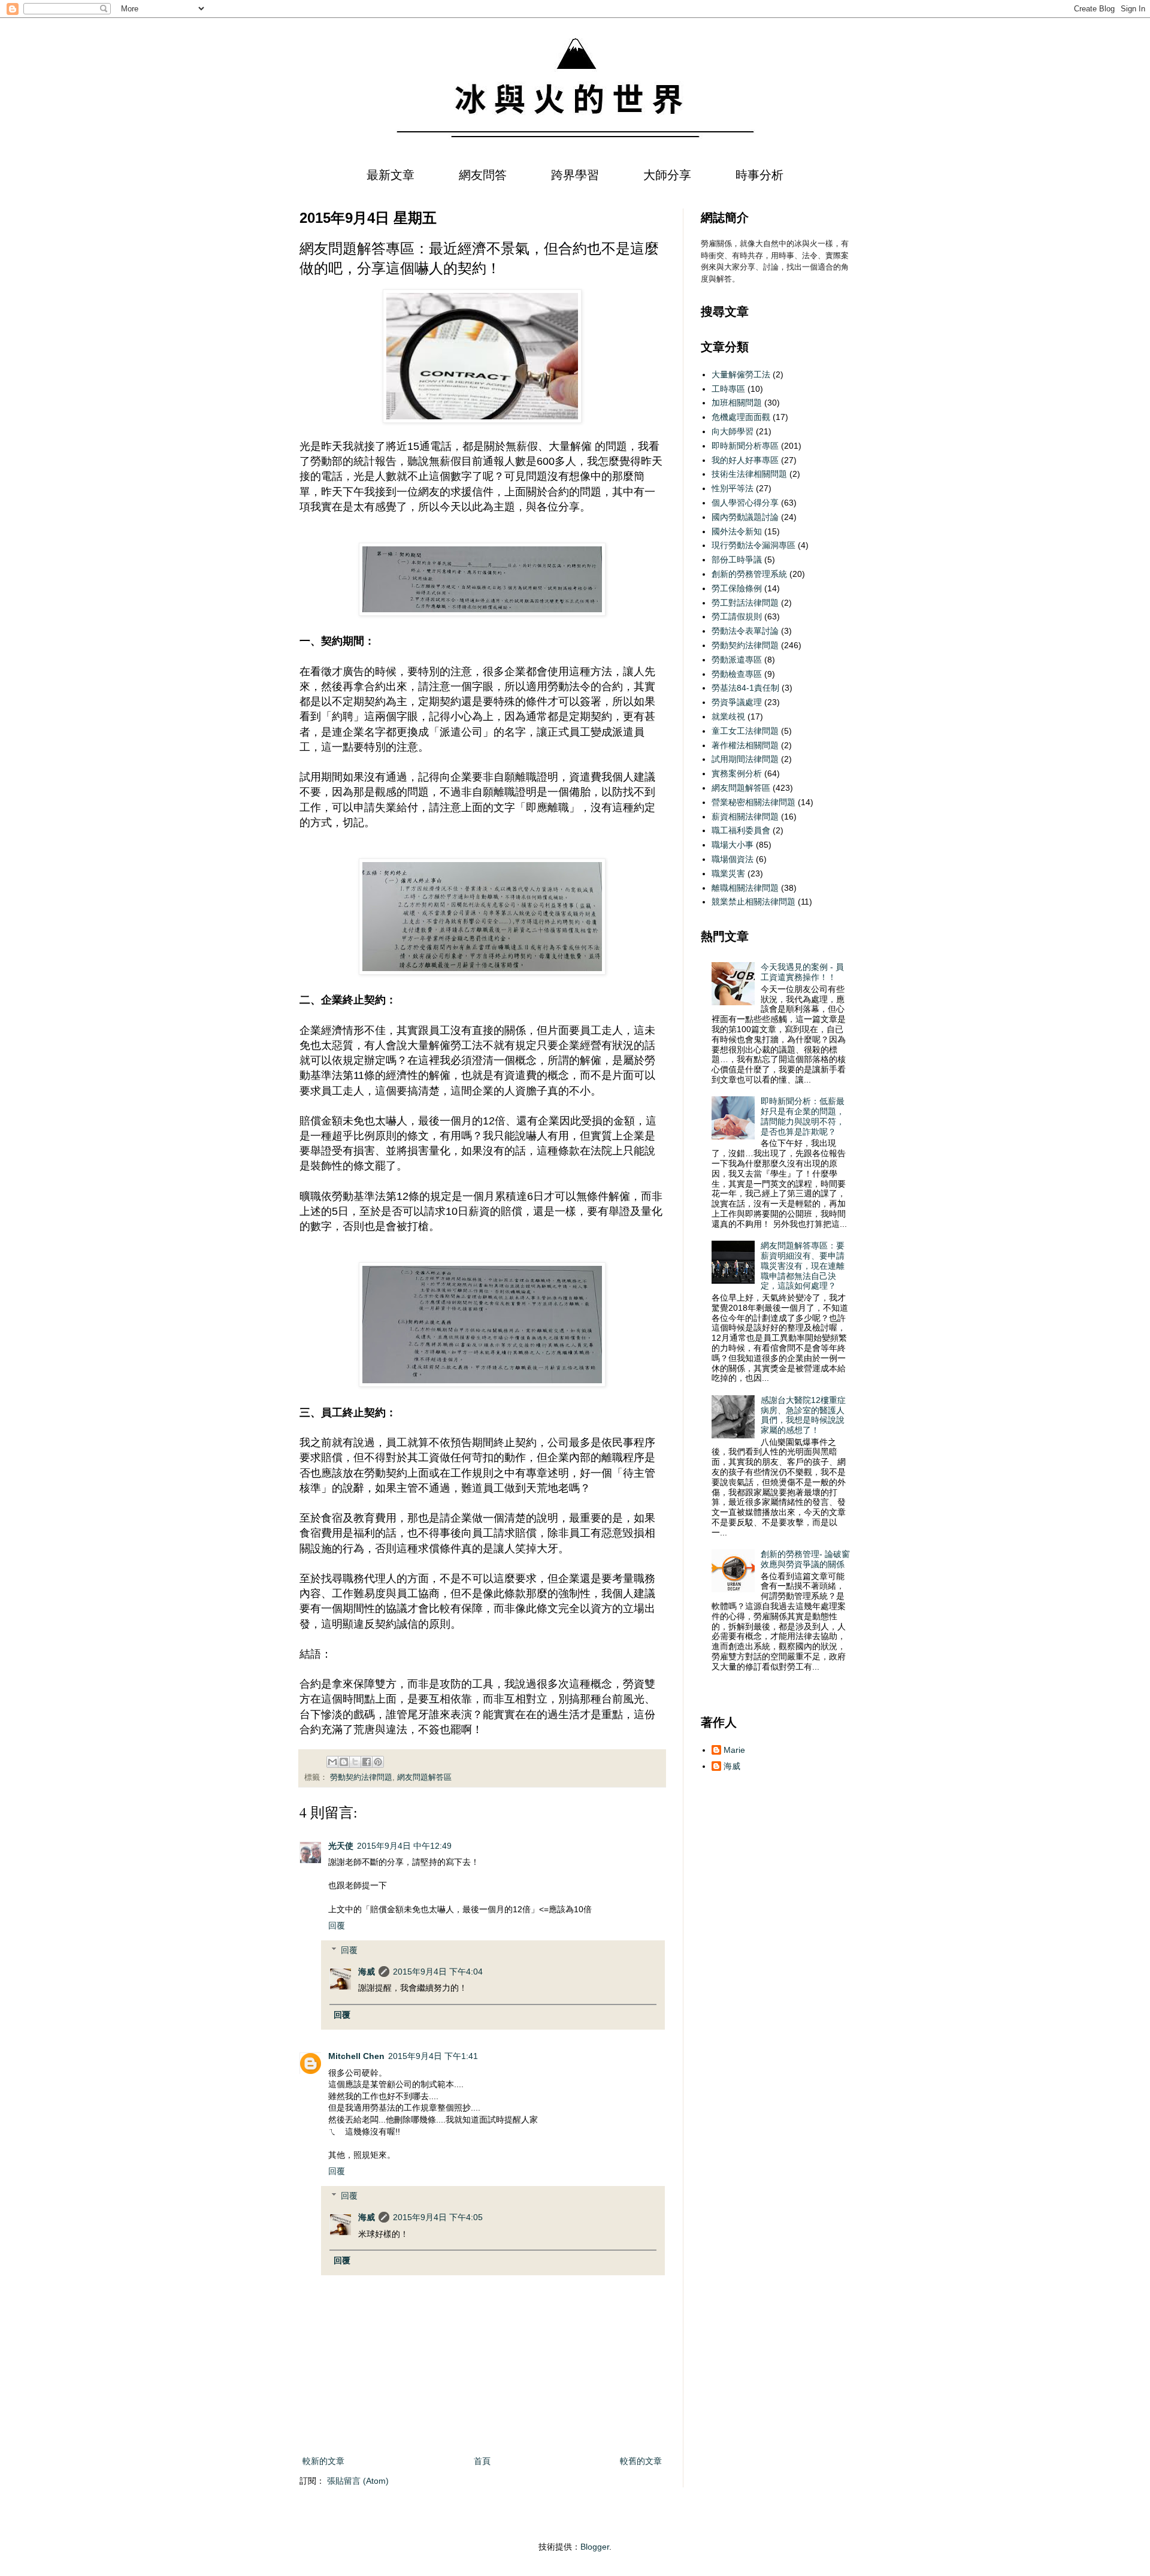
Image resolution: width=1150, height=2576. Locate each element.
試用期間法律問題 (745, 759)
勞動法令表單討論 (745, 631)
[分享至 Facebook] (367, 1762)
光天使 (341, 1846)
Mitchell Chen (356, 2056)
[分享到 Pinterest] (378, 1762)
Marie (734, 1750)
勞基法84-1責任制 (745, 688)
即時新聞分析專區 (745, 446)
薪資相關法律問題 (745, 817)
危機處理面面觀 (741, 417)
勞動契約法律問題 (361, 1777)
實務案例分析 (737, 773)
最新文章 (391, 175)
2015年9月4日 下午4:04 (438, 1972)
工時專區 (728, 389)
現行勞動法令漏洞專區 (753, 545)
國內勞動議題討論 (745, 517)
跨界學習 (575, 175)
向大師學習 (733, 431)
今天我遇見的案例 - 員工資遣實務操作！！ (802, 972)
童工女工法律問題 (745, 731)
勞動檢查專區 (737, 674)
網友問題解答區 (424, 1777)
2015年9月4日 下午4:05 (438, 2217)
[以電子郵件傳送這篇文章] (332, 1762)
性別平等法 (733, 488)
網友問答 (483, 175)
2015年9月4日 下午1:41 (433, 2056)
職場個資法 (733, 859)
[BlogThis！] (344, 1762)
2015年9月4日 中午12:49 (404, 1846)
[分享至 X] (355, 1762)
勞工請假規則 (737, 616)
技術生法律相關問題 (749, 474)
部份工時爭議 (737, 560)
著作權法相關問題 (745, 745)
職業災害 (728, 873)
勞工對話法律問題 (745, 603)
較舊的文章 (641, 2461)
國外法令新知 (737, 531)
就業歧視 (728, 716)
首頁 (482, 2461)
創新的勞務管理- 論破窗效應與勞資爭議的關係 (805, 1559)
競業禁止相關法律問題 (753, 902)
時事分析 (759, 175)
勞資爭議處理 (737, 702)
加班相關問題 (737, 403)
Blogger (595, 2547)
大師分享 (667, 175)
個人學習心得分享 (745, 503)
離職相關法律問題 (745, 888)
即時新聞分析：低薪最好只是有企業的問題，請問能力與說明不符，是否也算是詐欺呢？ (803, 1116)
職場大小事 (733, 845)
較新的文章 (323, 2461)
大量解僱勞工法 (741, 374)
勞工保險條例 (737, 588)
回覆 (337, 1925)
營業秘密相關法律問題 (753, 802)
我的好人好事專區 (745, 460)
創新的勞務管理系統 (749, 574)
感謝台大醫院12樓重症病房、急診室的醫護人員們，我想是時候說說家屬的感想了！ (803, 1415)
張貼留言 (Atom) (358, 2481)
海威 (367, 1972)
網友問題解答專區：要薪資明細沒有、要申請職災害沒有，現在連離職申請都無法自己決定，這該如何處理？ (803, 1266)
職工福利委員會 (741, 830)
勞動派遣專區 (737, 660)
